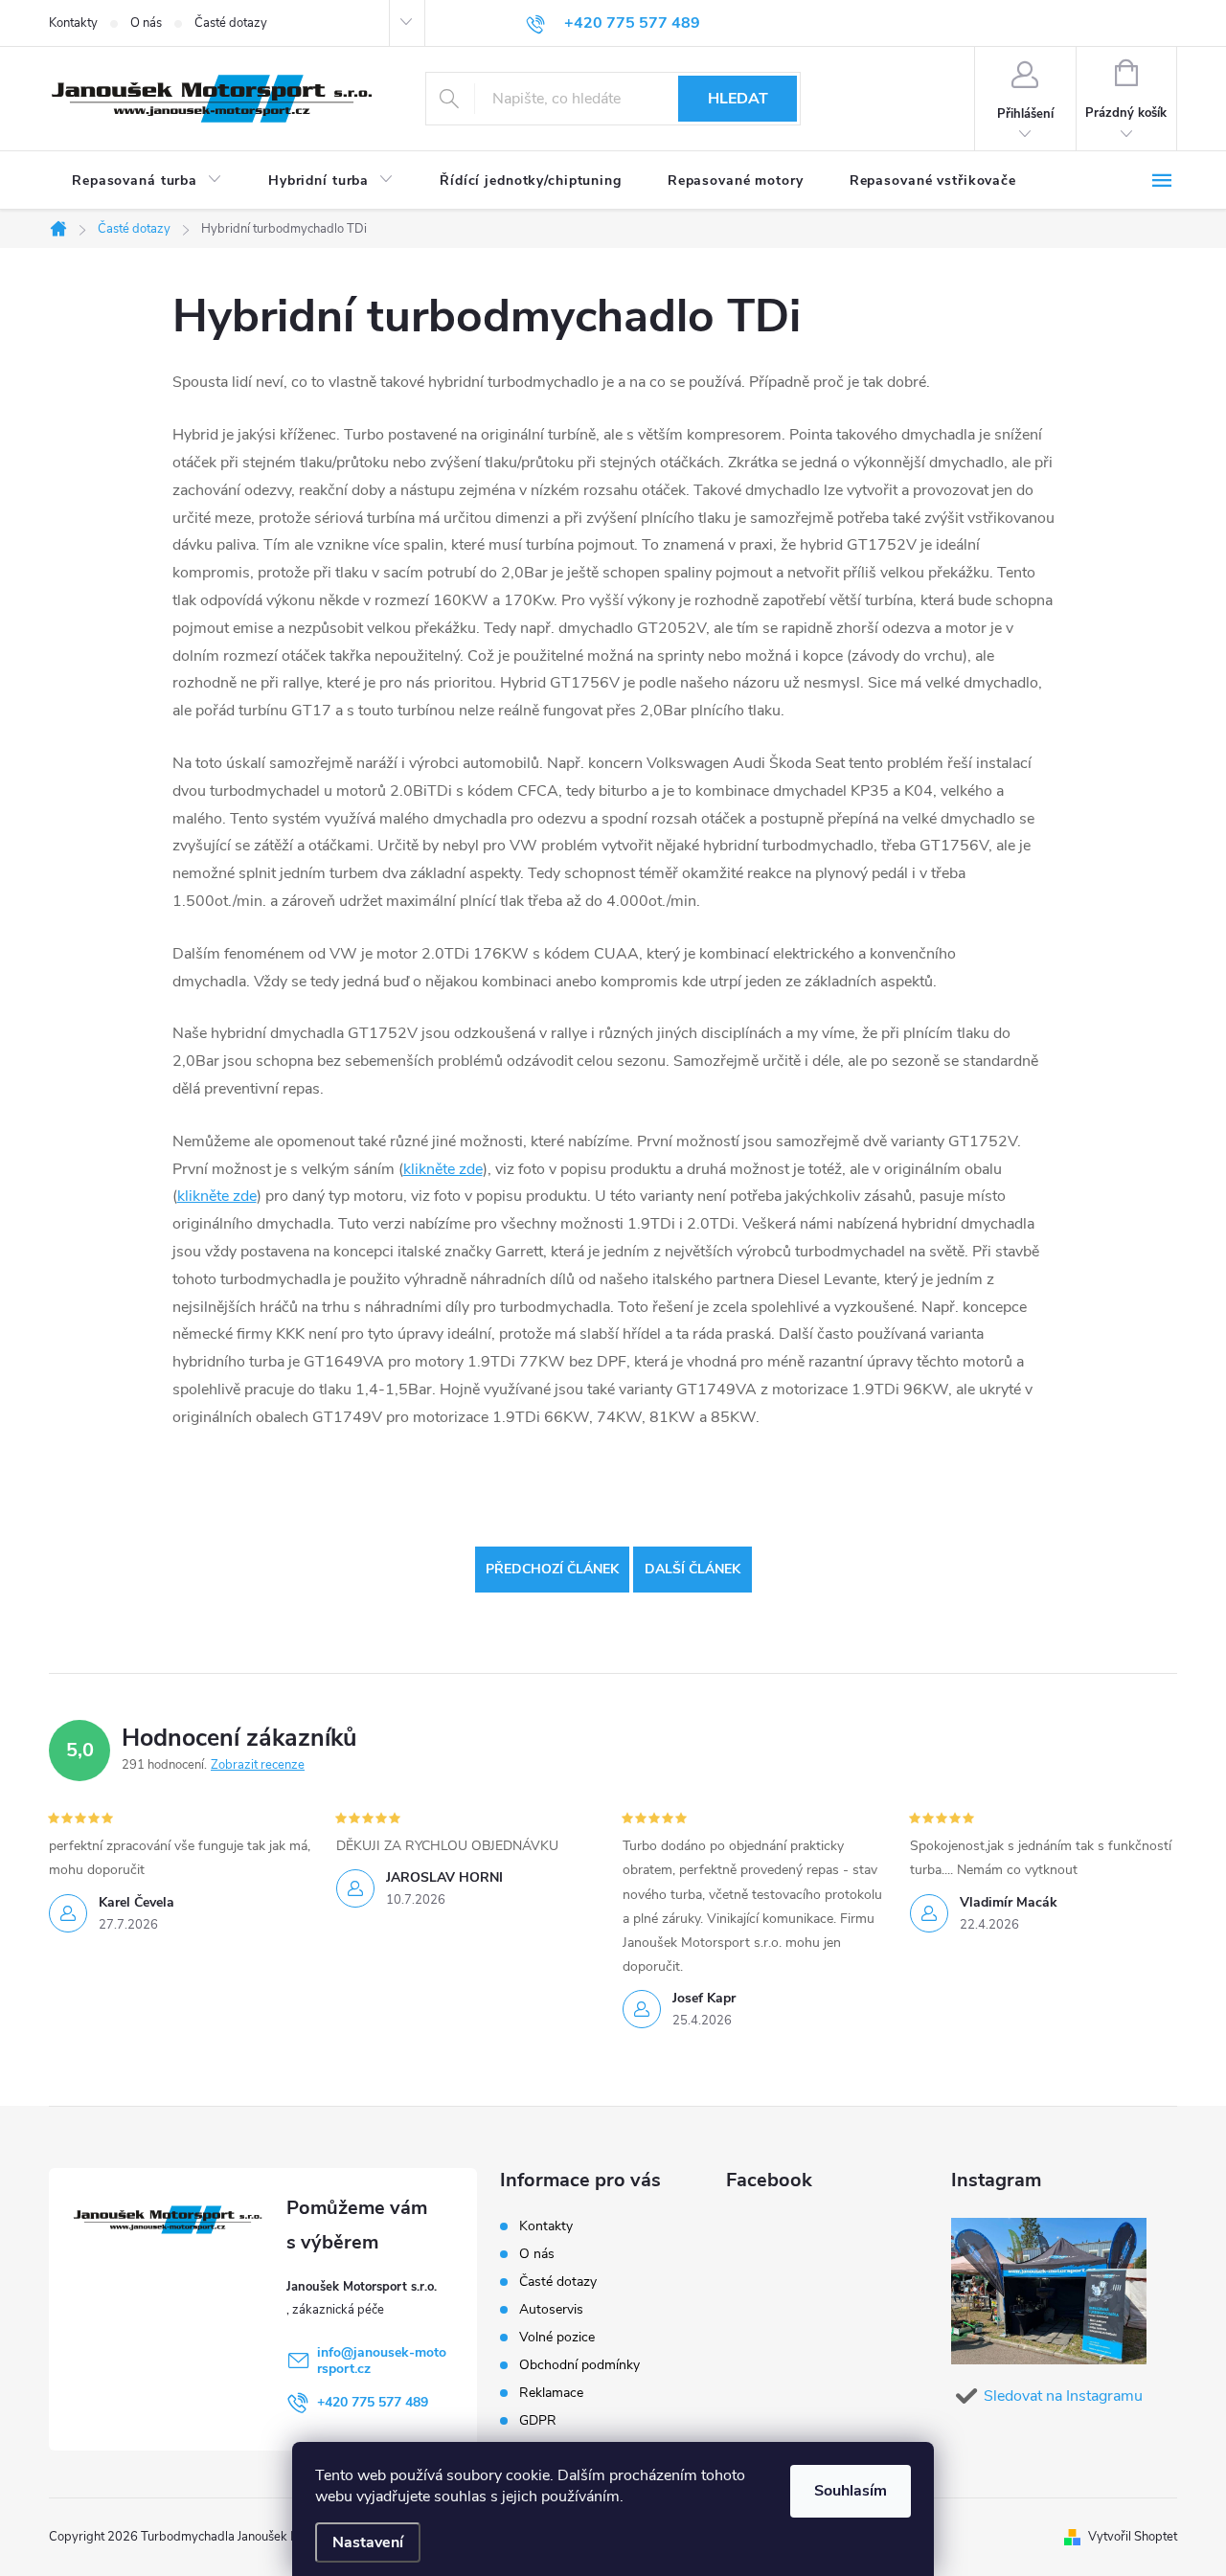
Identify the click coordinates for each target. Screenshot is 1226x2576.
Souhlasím (851, 2491)
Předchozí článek (552, 1569)
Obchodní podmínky (579, 2365)
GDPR (538, 2420)
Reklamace (551, 2393)
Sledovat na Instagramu (1063, 2396)
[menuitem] (147, 181)
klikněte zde (443, 1169)
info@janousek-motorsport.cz (382, 2361)
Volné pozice (557, 2337)
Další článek (692, 1569)
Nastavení (368, 2542)
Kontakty (73, 23)
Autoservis (551, 2309)
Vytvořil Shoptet (1133, 2537)
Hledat (738, 99)
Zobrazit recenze (258, 1765)
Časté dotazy (231, 23)
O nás (146, 23)
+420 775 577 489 (373, 2402)
